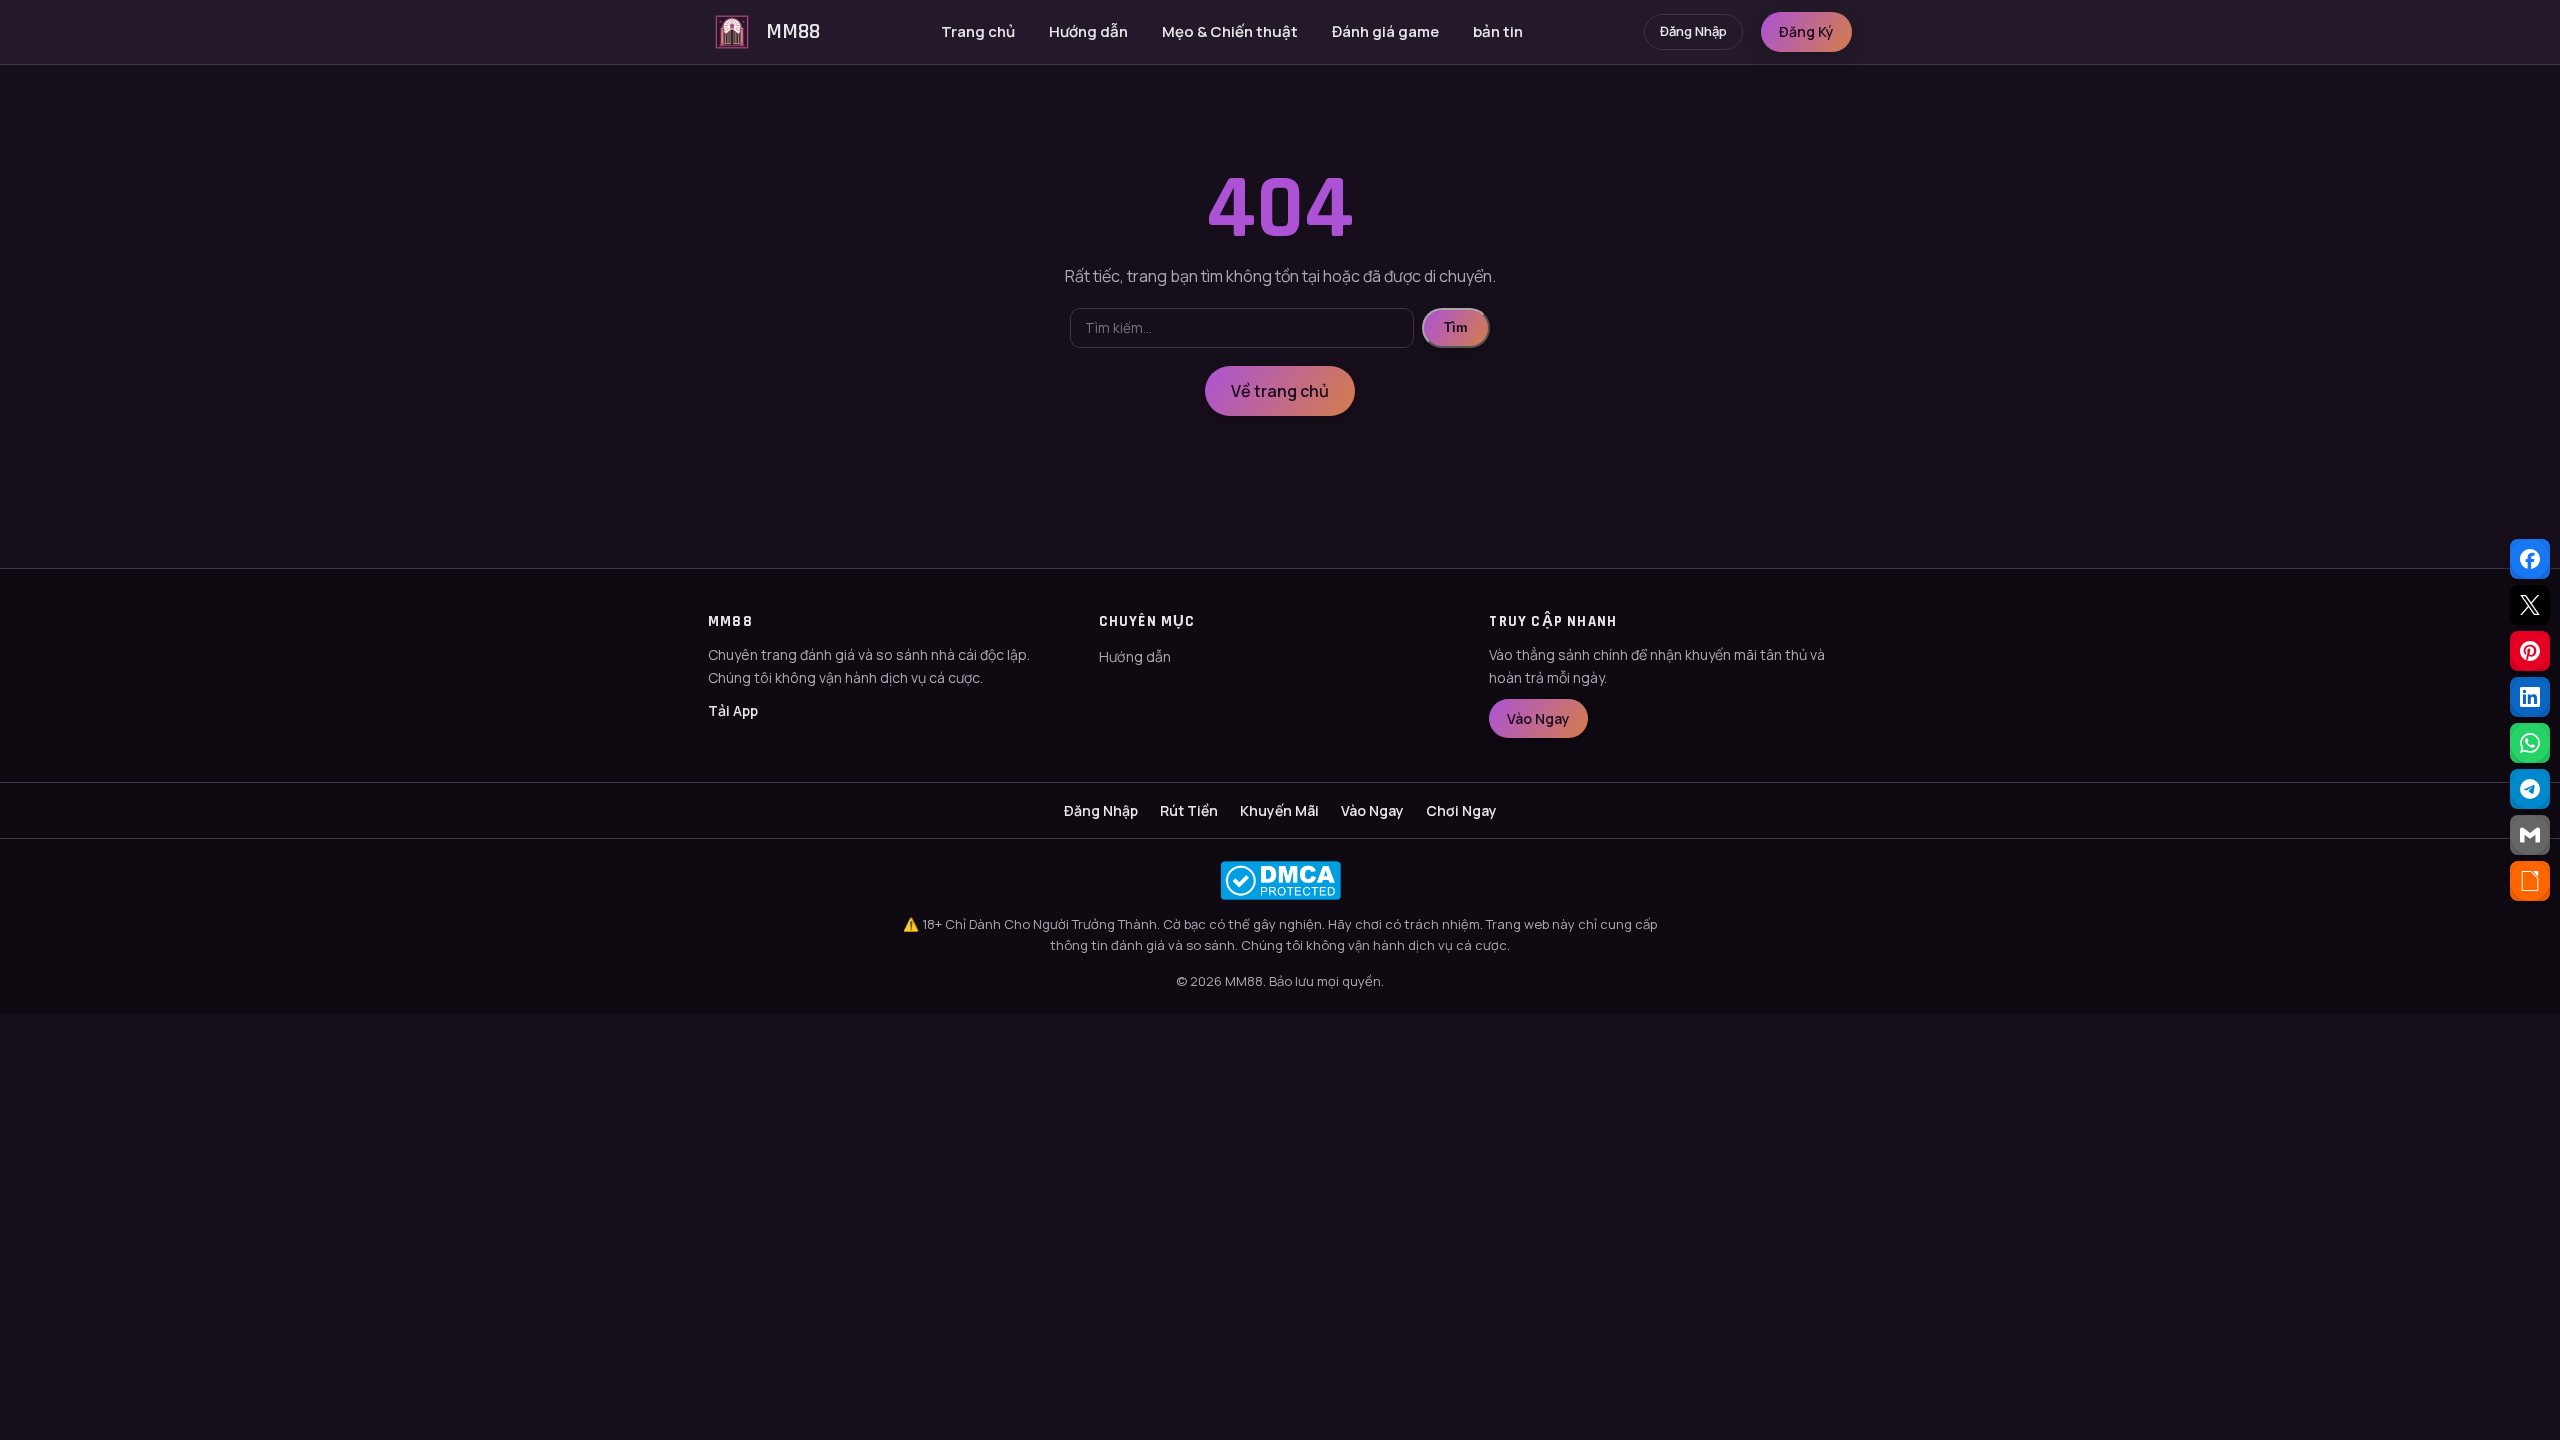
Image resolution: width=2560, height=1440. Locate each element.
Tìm (1456, 327)
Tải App (733, 710)
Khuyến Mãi (1279, 810)
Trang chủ (978, 31)
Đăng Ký (1806, 31)
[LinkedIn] (2530, 697)
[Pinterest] (2530, 651)
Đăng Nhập (1693, 31)
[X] (2530, 605)
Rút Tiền (1189, 810)
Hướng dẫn (1088, 31)
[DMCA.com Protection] (1280, 880)
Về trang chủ (1280, 391)
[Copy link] (2530, 881)
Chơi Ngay (1461, 810)
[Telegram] (2530, 789)
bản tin (1498, 31)
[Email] (2530, 835)
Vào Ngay (1538, 718)
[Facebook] (2530, 559)
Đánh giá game (1385, 31)
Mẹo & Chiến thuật (1230, 31)
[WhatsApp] (2530, 743)
